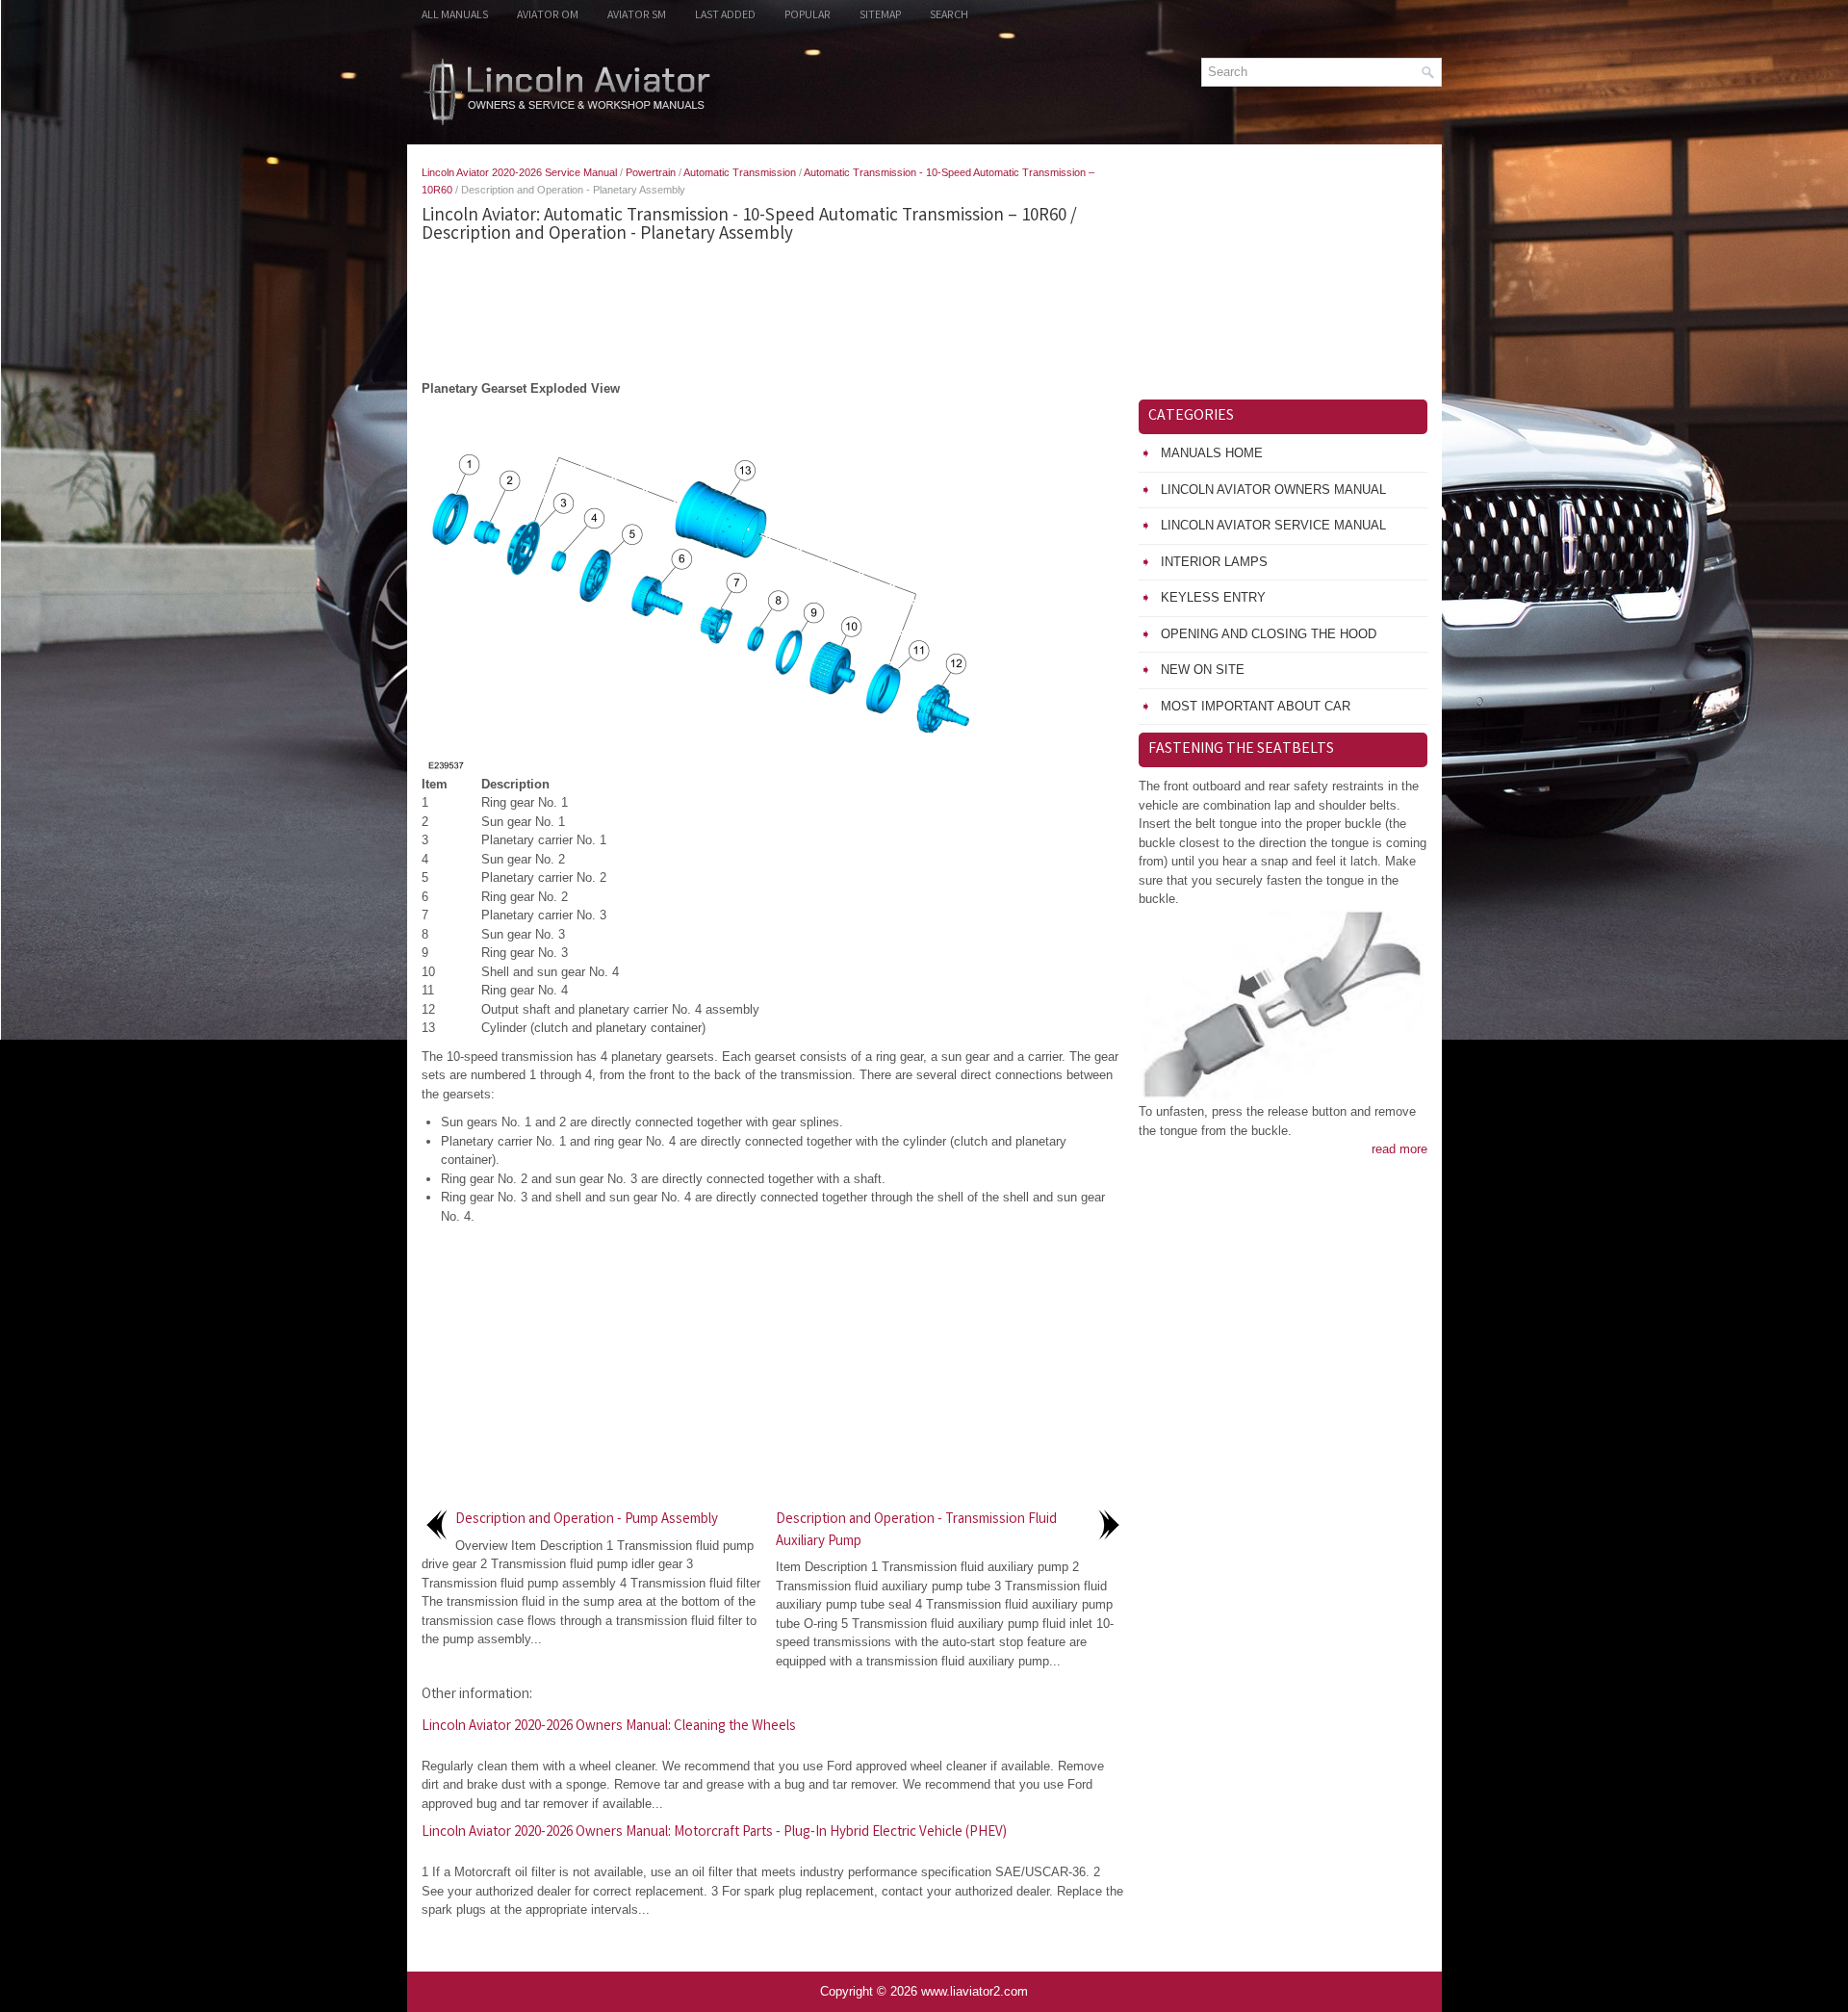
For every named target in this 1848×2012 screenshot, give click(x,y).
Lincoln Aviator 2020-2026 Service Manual (519, 172)
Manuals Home (1212, 453)
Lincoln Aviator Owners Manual (1273, 490)
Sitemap (880, 16)
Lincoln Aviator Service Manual (1273, 525)
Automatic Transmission (740, 172)
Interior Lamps (1214, 562)
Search (949, 16)
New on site (1203, 670)
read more (1399, 1149)
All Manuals (455, 16)
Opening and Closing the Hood (1269, 634)
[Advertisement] (773, 312)
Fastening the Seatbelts (1241, 749)
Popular (808, 16)
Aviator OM (548, 16)
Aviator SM (637, 16)
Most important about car (1256, 706)
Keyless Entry (1213, 597)
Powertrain (651, 172)
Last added (725, 16)
